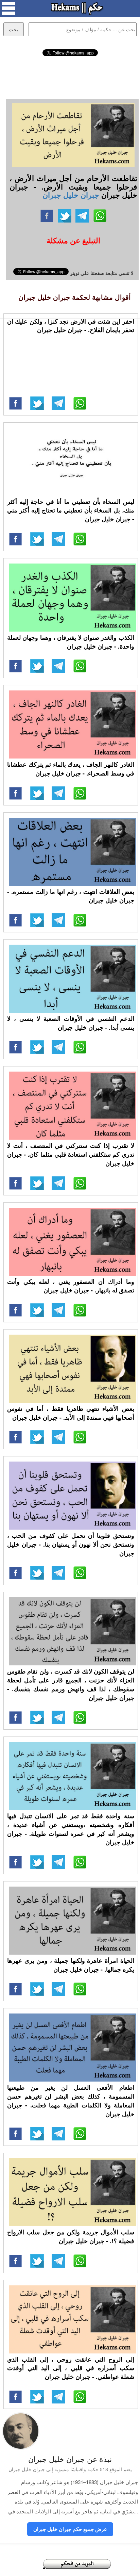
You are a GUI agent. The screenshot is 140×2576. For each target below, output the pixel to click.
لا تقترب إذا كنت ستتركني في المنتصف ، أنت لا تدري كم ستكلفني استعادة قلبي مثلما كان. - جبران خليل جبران (71, 1154)
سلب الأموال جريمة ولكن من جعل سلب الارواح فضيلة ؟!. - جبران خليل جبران (71, 2236)
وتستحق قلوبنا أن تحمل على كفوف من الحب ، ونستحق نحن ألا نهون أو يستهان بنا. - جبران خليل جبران (71, 1544)
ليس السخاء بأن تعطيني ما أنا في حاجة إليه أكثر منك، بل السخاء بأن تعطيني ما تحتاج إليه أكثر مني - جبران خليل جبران (71, 510)
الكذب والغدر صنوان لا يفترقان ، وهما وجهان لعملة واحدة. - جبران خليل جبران (71, 642)
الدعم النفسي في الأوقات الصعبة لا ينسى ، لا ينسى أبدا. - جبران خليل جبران (71, 1023)
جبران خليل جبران (71, 195)
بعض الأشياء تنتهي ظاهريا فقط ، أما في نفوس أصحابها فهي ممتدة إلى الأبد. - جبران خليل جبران (71, 1413)
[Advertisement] (70, 77)
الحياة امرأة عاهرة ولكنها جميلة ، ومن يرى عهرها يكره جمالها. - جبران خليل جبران (71, 1965)
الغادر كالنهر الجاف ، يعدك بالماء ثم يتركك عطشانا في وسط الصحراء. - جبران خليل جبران (71, 769)
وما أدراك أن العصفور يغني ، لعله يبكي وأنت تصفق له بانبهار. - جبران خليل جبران (71, 1286)
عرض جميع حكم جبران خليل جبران (70, 2529)
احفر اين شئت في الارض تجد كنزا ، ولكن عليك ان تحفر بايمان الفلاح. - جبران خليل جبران (71, 326)
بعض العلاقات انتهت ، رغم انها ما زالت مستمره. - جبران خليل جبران (71, 896)
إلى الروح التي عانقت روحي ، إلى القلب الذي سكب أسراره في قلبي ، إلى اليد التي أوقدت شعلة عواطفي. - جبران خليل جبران (71, 2368)
